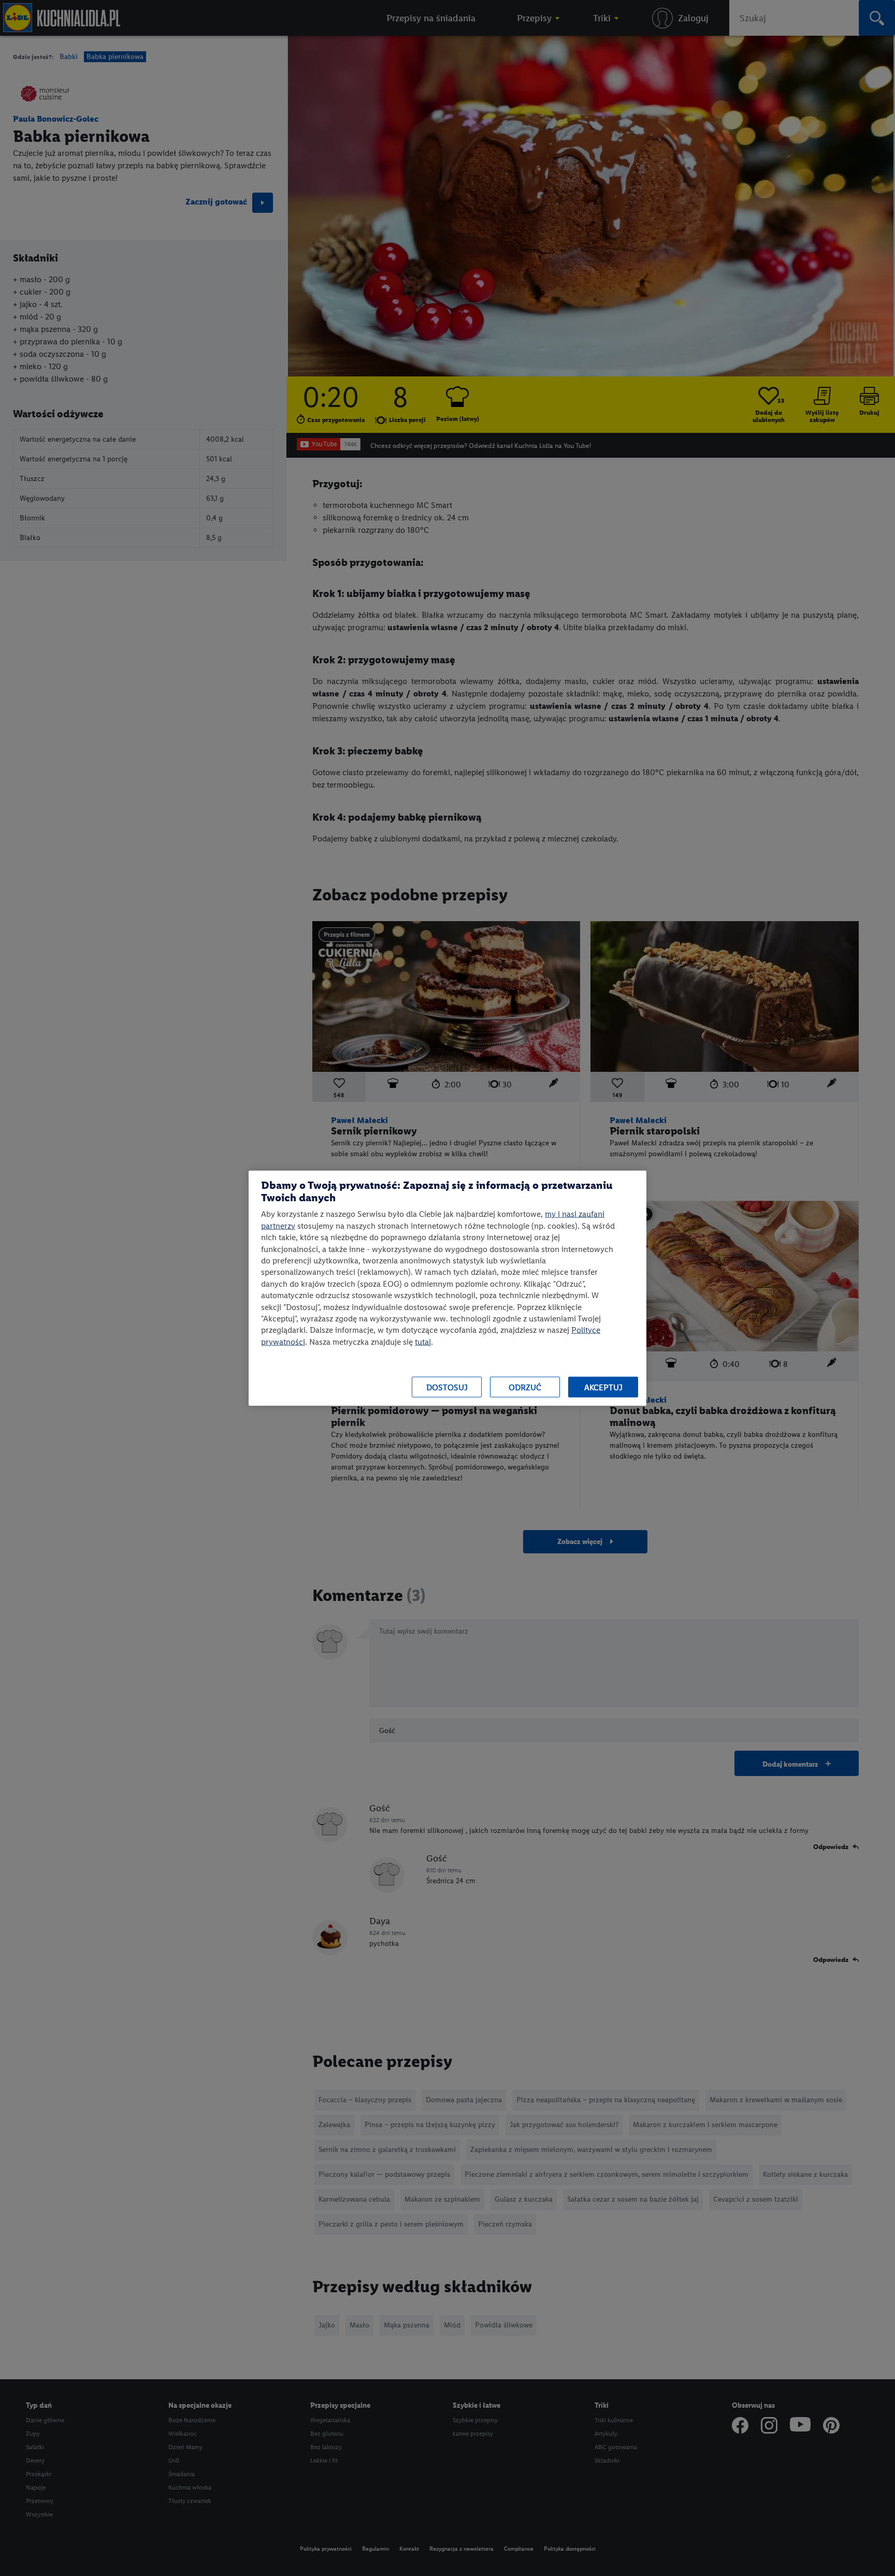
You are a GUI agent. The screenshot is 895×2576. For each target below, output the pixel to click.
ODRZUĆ (525, 1387)
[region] (447, 1288)
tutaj (423, 1341)
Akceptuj (603, 1387)
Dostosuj (447, 1387)
